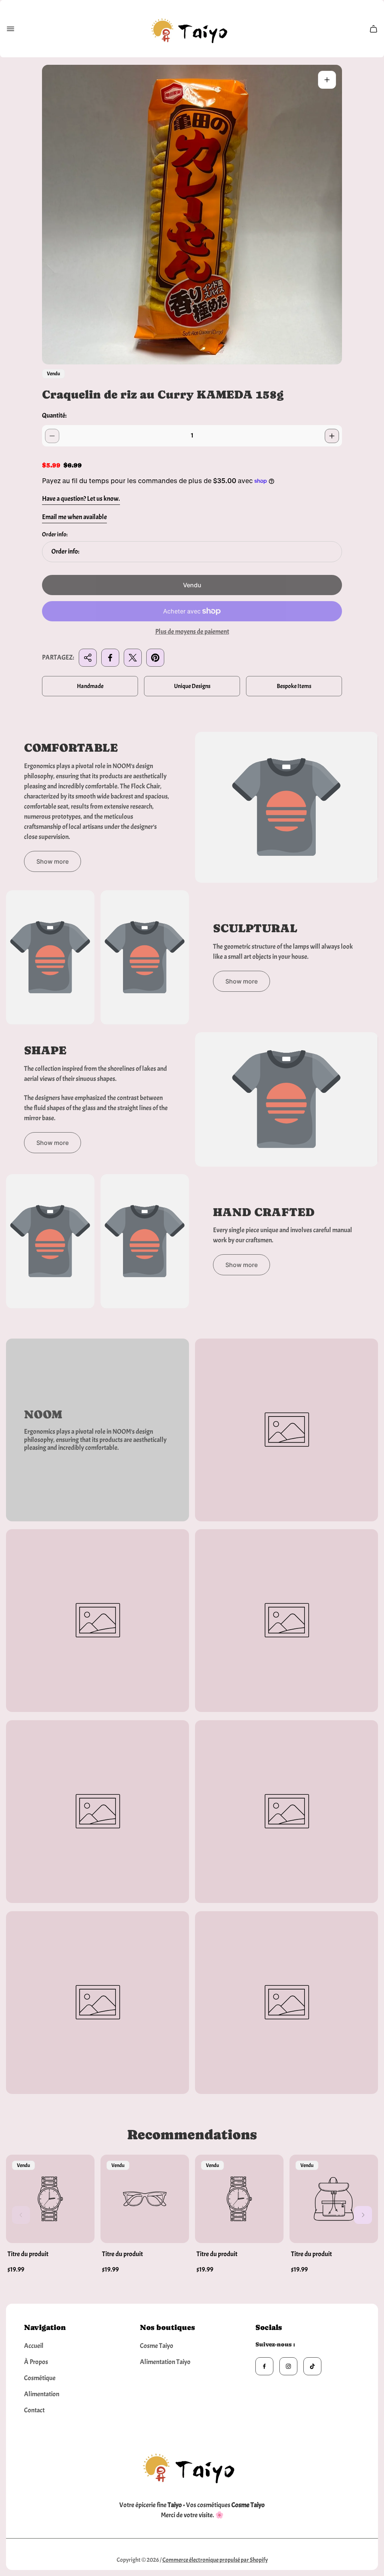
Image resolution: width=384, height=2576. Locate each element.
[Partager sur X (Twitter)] (133, 658)
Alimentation (42, 2394)
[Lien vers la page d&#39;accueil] (192, 2466)
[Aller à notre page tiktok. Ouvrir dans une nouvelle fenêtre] (312, 2366)
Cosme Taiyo (157, 2346)
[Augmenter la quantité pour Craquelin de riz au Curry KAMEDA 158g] (332, 436)
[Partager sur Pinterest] (155, 658)
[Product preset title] (50, 2199)
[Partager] (88, 658)
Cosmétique (40, 2378)
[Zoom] (327, 80)
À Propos (36, 2362)
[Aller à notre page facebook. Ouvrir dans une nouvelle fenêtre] (264, 2366)
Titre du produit (28, 2254)
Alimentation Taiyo (165, 2362)
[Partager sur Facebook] (110, 658)
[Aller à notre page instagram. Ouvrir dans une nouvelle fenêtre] (288, 2366)
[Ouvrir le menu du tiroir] (10, 29)
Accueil (34, 2346)
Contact (34, 2410)
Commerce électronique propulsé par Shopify (215, 2560)
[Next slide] (363, 2215)
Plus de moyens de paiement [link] (192, 632)
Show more (52, 861)
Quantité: (54, 416)
